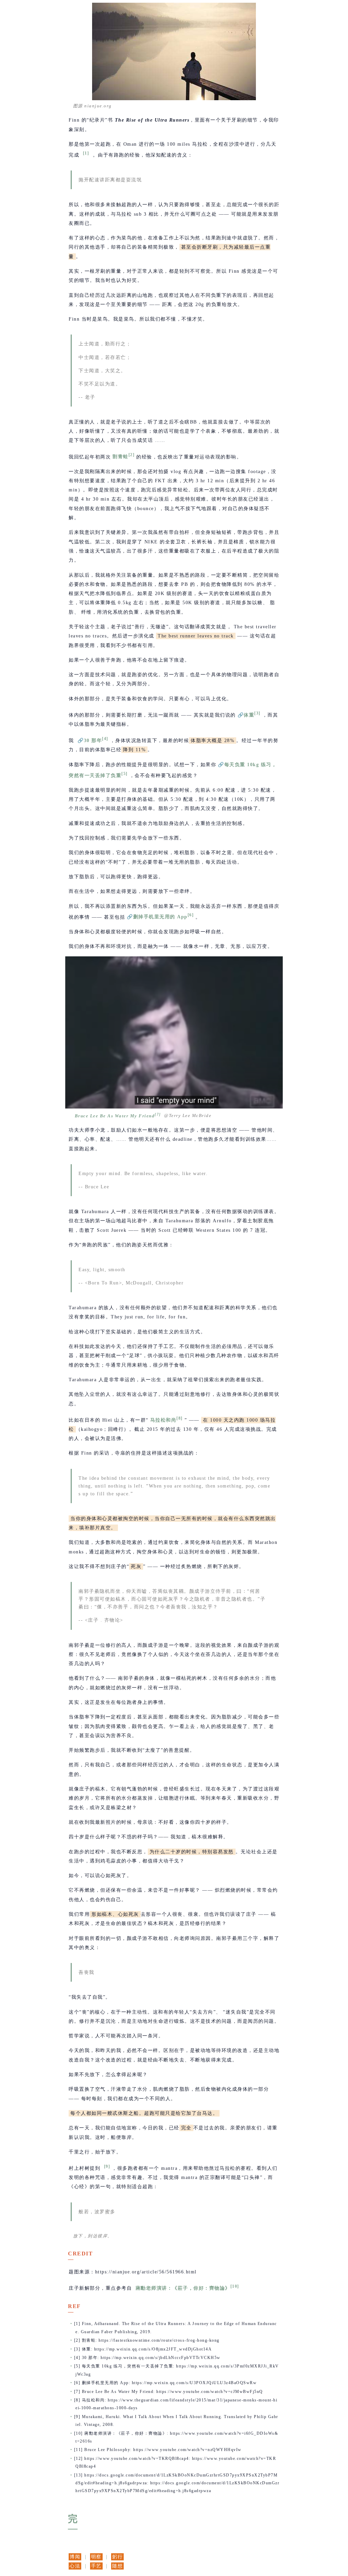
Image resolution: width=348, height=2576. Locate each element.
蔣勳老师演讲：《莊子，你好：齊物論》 (183, 2288)
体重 (249, 715)
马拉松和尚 (163, 1420)
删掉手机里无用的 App (160, 917)
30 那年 (93, 741)
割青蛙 (120, 457)
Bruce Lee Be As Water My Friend (115, 1116)
